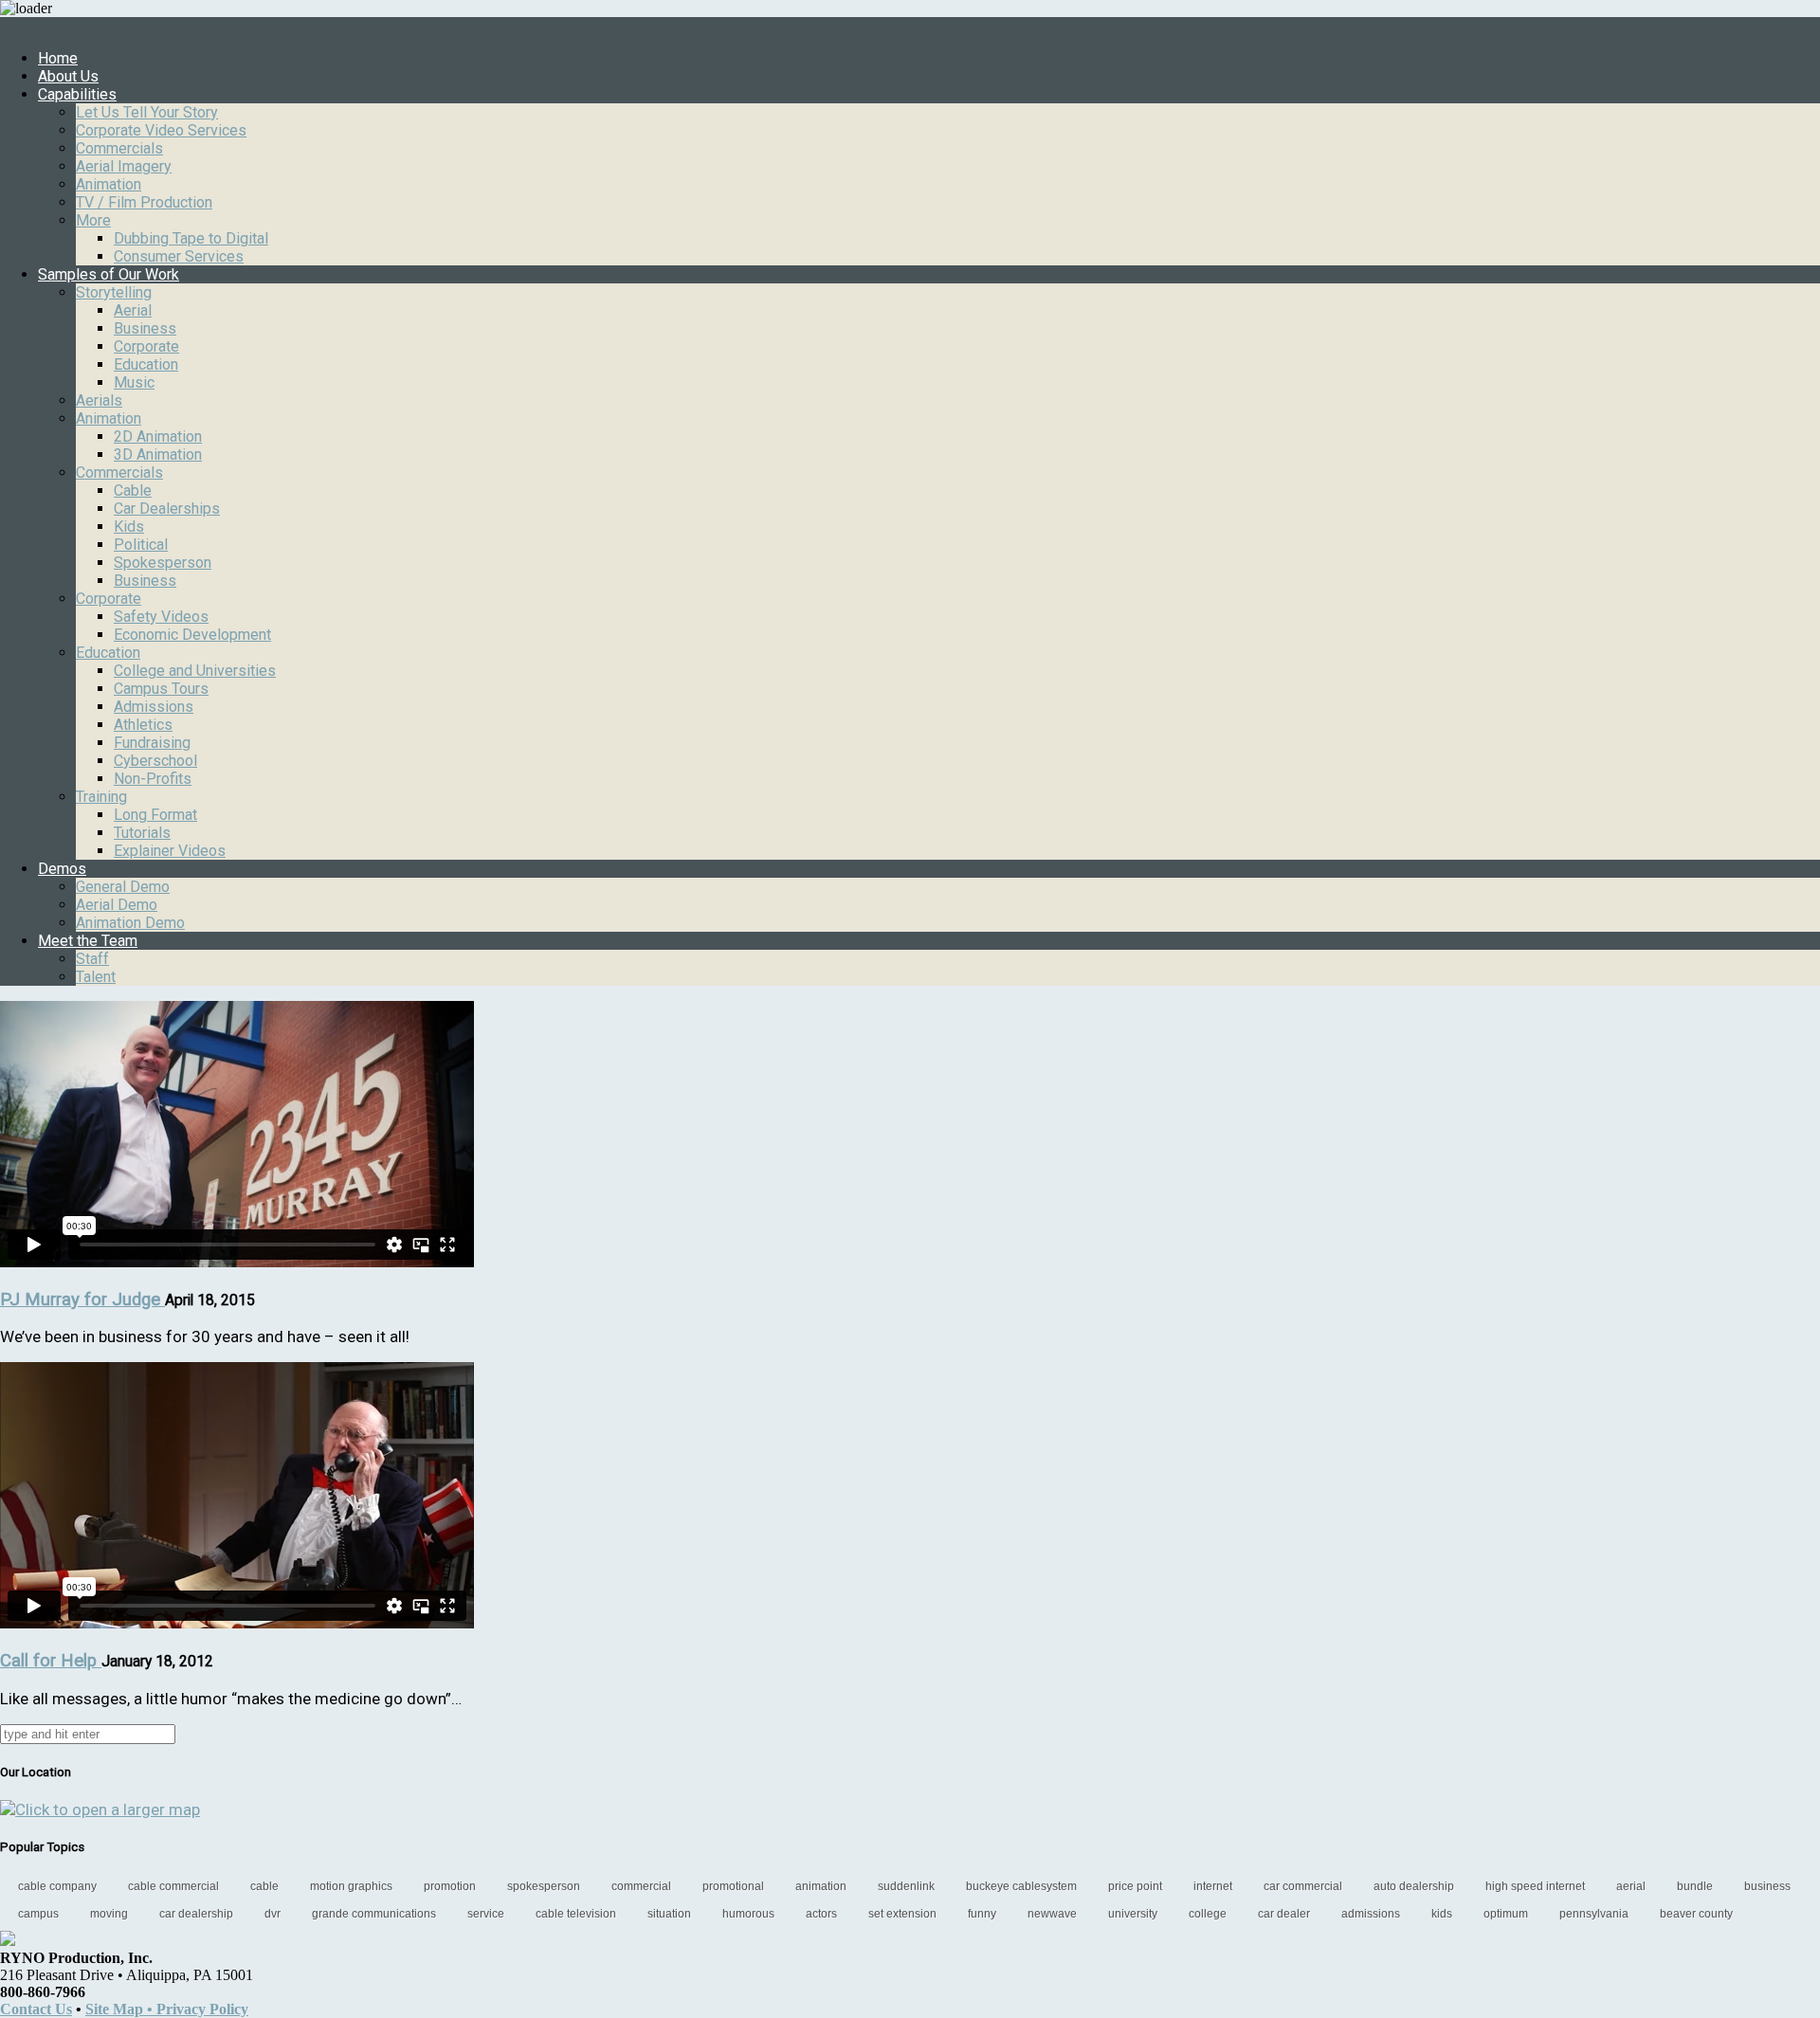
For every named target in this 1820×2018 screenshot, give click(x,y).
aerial (1631, 1886)
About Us (68, 76)
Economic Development (192, 635)
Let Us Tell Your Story (147, 112)
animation (821, 1886)
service (486, 1914)
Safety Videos (161, 617)
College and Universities (195, 671)
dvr (273, 1914)
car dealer (1284, 1914)
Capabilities (77, 94)
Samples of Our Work (109, 274)
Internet (1213, 1886)
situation (669, 1914)
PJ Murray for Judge (82, 1300)
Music (134, 382)
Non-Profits (153, 779)
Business (145, 328)
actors (821, 1914)
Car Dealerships (167, 509)
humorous (748, 1914)
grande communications (374, 1914)
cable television (576, 1914)
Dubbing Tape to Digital (191, 238)
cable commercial (173, 1886)
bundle (1695, 1886)
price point (1135, 1886)
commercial (641, 1886)
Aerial (133, 310)
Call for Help (51, 1661)
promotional (733, 1886)
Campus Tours (161, 689)
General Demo (123, 887)
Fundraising (152, 743)
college (1208, 1914)
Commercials (119, 148)
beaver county (1696, 1914)
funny (982, 1914)
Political (141, 545)
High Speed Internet (1535, 1886)
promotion (450, 1886)
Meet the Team (88, 941)
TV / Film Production (144, 202)
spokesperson (544, 1886)
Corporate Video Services (161, 130)
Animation (109, 184)
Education (146, 364)
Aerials (99, 400)
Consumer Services (179, 256)
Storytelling (114, 292)
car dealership (196, 1914)
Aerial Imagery (124, 166)
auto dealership (1414, 1886)
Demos (62, 869)
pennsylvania (1594, 1914)
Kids (129, 527)
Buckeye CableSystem (1021, 1886)
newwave (1052, 1914)
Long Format (155, 815)
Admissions (154, 707)
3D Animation (158, 455)
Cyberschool (155, 761)
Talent (96, 977)
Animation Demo (130, 923)
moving (109, 1914)
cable (264, 1886)
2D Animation (158, 436)
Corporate (146, 346)
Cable (133, 491)
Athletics (143, 725)
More (93, 220)
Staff (92, 959)
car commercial (1303, 1886)
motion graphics (351, 1886)
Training (101, 797)
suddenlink (906, 1886)
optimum (1506, 1914)
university (1133, 1914)
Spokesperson (163, 563)
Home (58, 58)
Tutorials (142, 833)
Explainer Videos (170, 851)
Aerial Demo (117, 905)
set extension (902, 1914)
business (1767, 1886)
